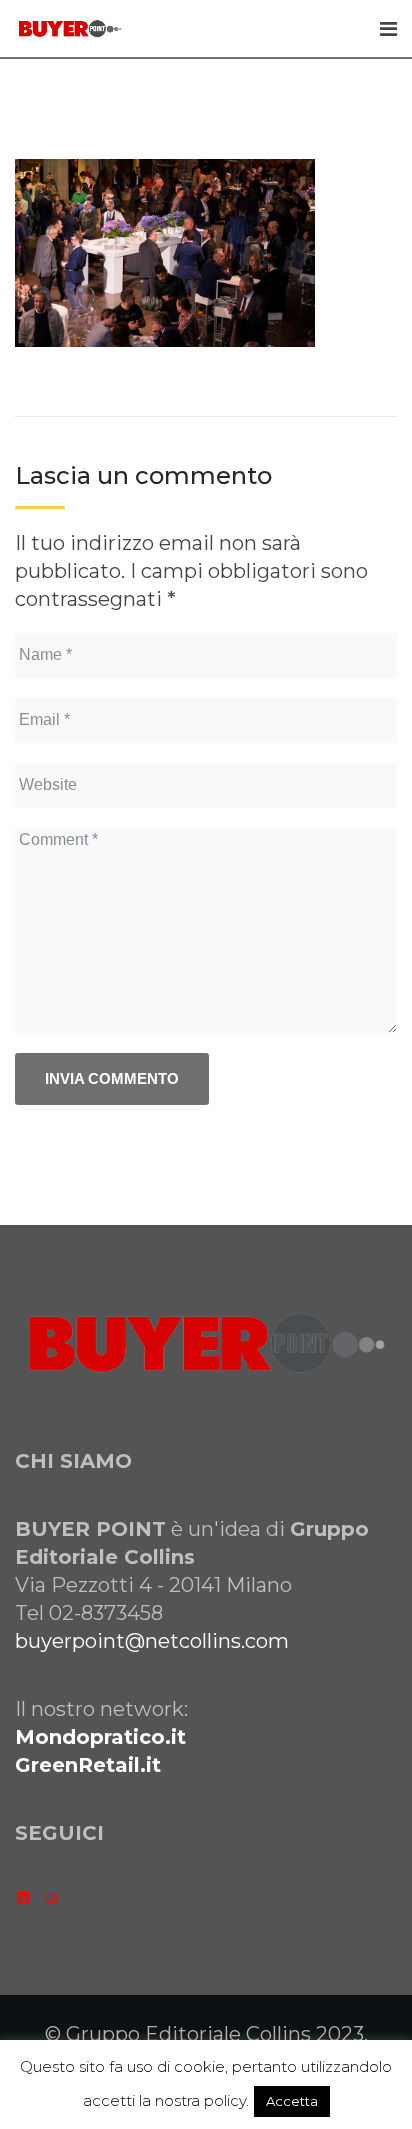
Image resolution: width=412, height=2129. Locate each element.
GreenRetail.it (88, 1765)
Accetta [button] (292, 2101)
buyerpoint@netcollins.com (152, 1641)
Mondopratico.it (100, 1737)
